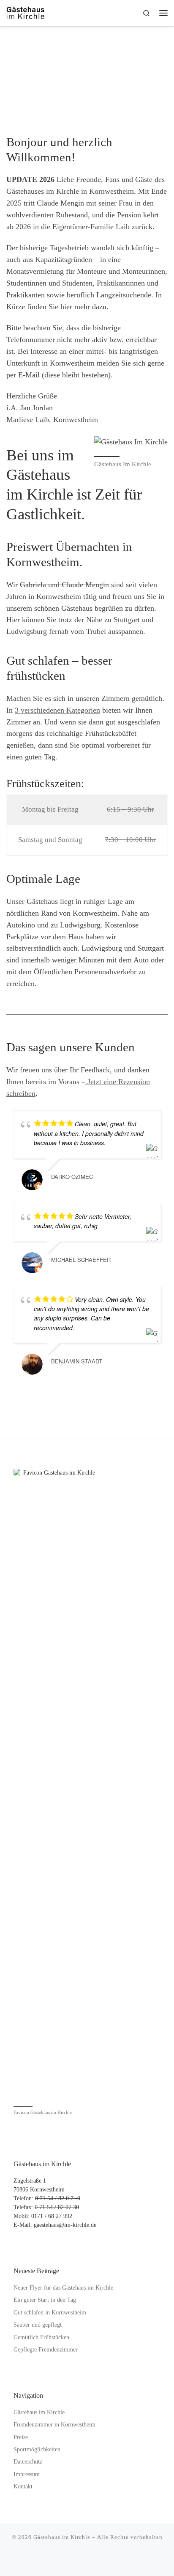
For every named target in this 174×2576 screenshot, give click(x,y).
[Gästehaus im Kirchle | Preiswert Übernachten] (25, 12)
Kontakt (23, 2486)
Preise (21, 2437)
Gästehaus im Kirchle (39, 2412)
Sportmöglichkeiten (37, 2449)
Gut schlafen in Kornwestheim (50, 2313)
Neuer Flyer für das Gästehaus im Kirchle (63, 2288)
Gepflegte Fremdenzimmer (46, 2350)
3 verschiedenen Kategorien (57, 710)
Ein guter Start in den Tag (45, 2300)
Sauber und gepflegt (38, 2325)
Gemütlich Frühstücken (41, 2337)
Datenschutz (28, 2462)
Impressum (27, 2474)
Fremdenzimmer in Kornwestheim (54, 2425)
